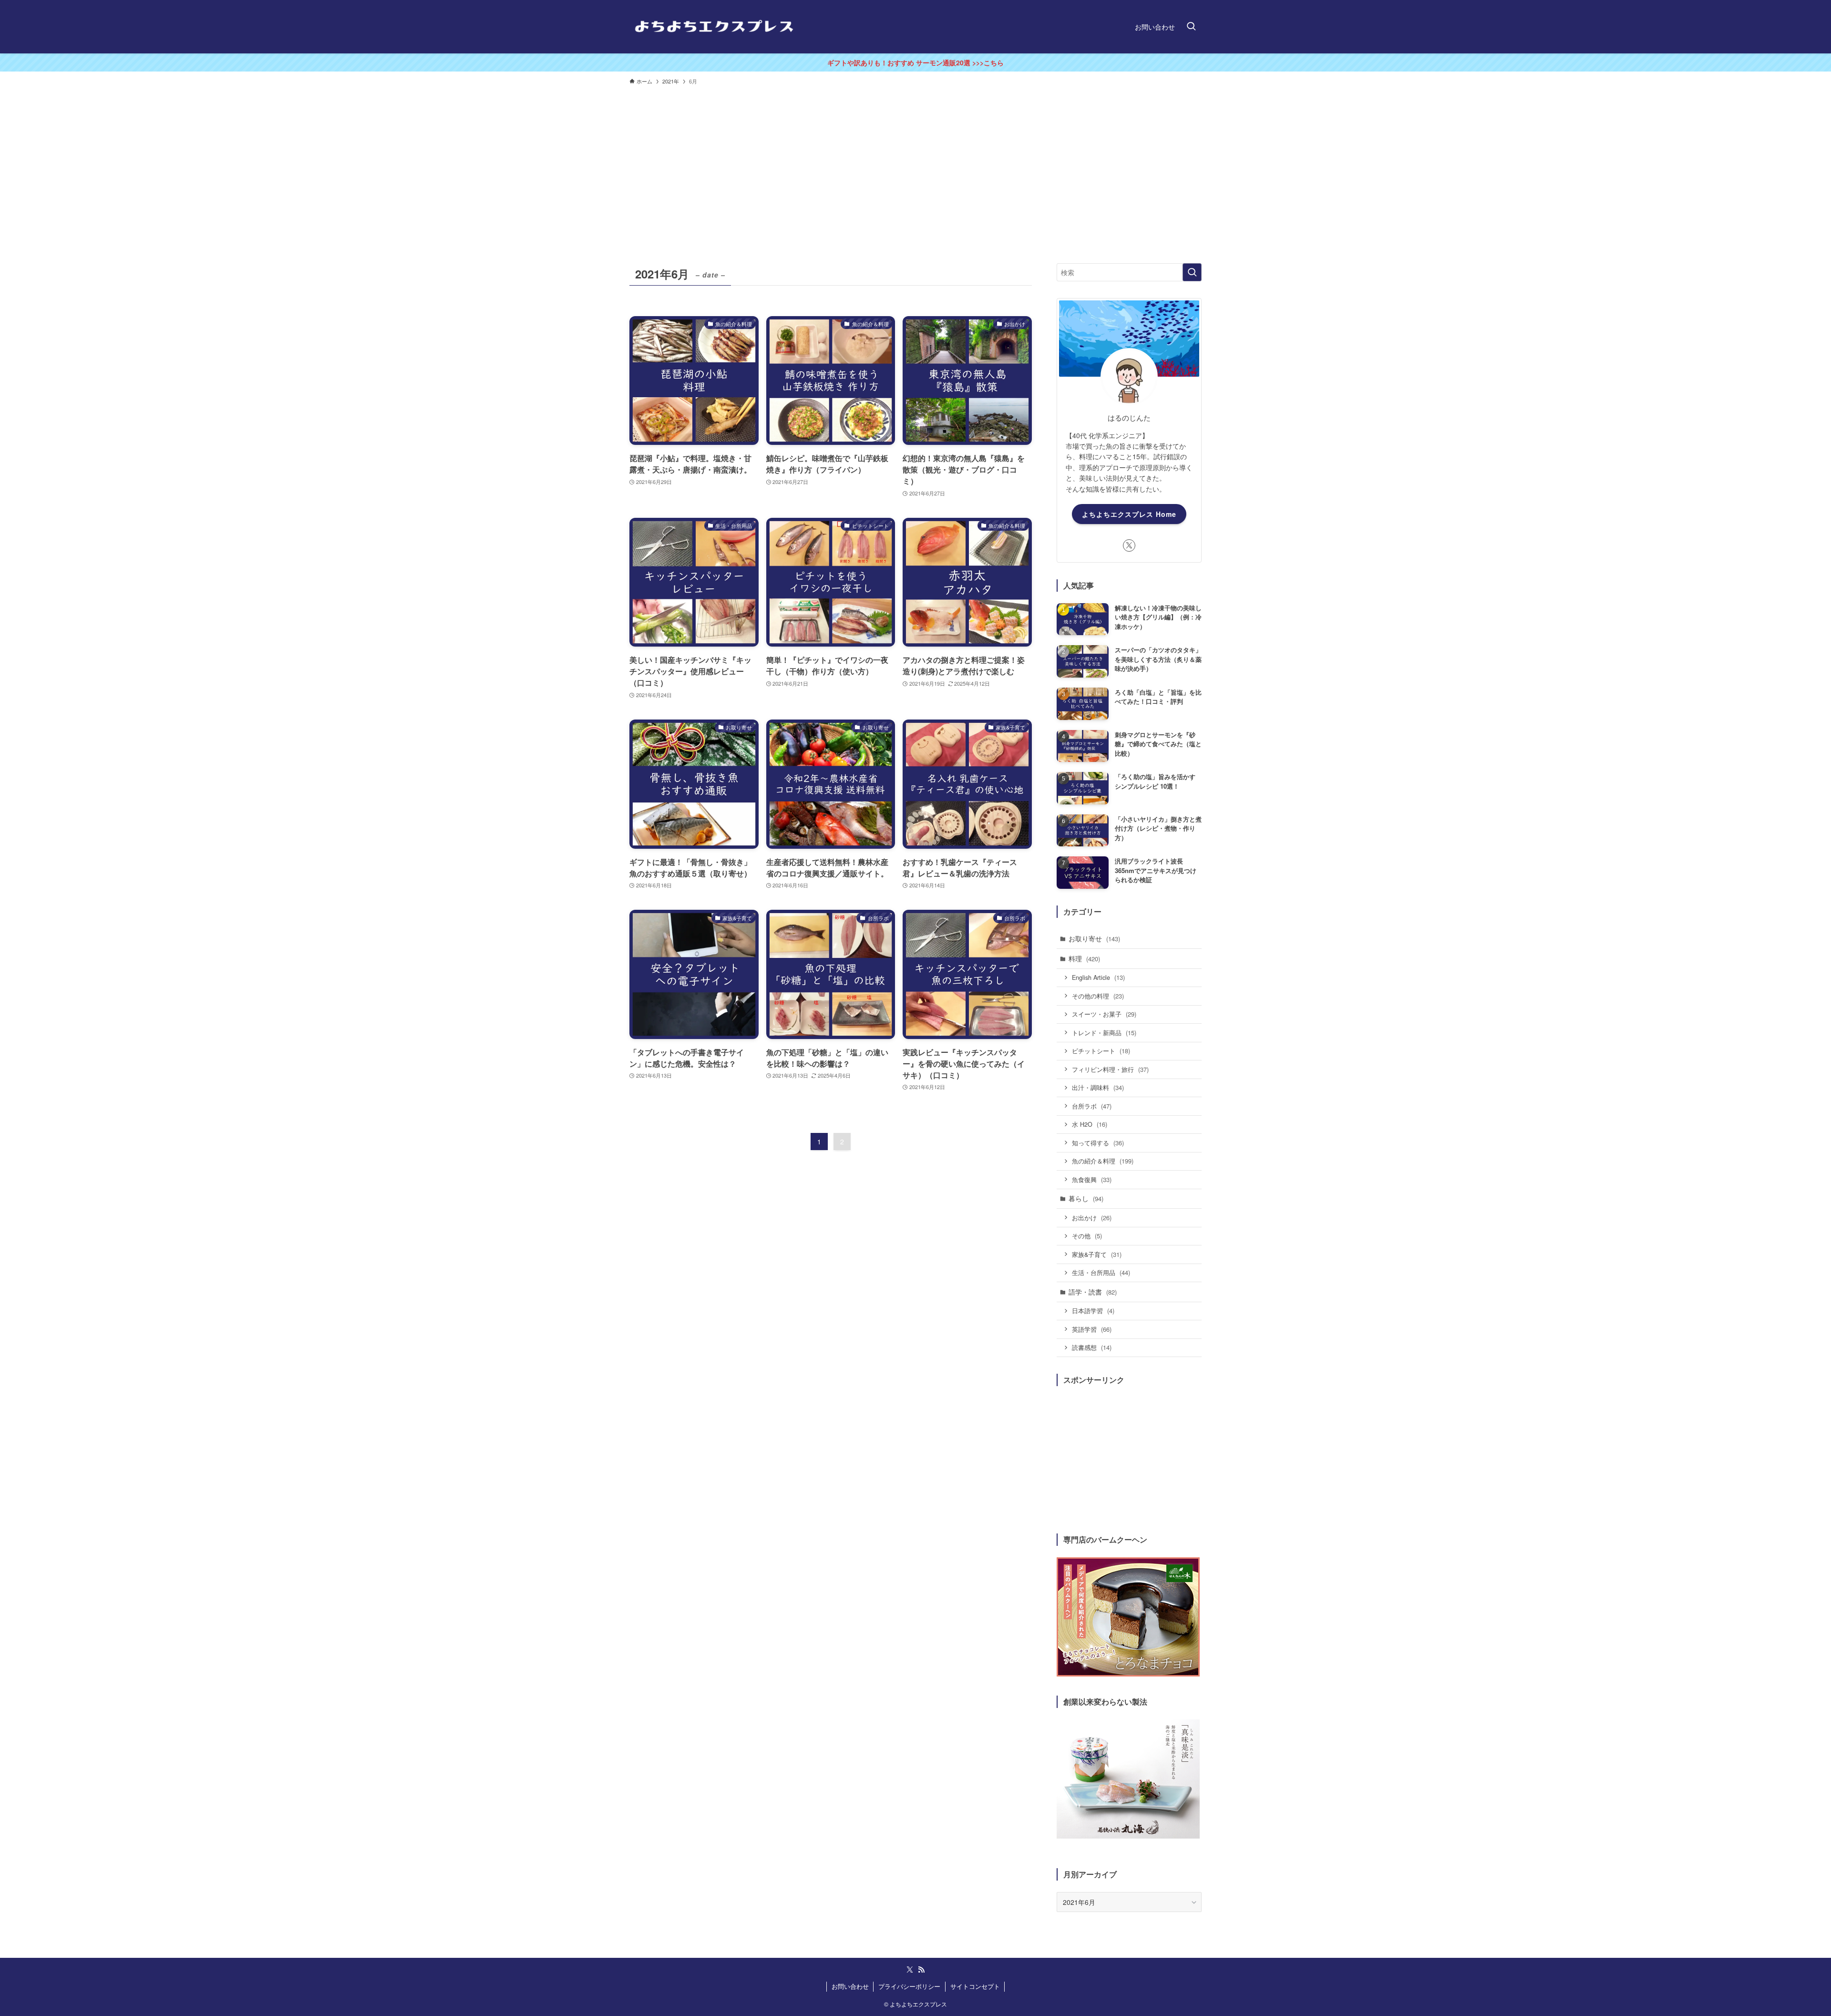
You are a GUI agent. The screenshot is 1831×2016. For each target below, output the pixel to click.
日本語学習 (1093, 1311)
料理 (1084, 958)
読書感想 (1092, 1347)
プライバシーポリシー (909, 1986)
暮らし (1086, 1198)
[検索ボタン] (1191, 27)
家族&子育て (1097, 1254)
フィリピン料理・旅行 (1110, 1069)
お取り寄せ (1094, 938)
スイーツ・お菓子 (1104, 1014)
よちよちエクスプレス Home (1129, 514)
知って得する (1098, 1143)
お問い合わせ (850, 1986)
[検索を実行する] (1192, 272)
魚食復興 (1092, 1179)
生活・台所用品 (1101, 1272)
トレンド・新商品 (1104, 1033)
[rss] (921, 1970)
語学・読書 (1093, 1292)
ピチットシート (1101, 1051)
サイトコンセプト (975, 1986)
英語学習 (1092, 1329)
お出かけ (1092, 1218)
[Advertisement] (915, 161)
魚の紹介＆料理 (1103, 1161)
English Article (1098, 977)
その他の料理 (1098, 996)
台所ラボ (1092, 1106)
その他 (1087, 1236)
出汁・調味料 (1098, 1087)
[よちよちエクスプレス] (714, 27)
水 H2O (1090, 1124)
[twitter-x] (1129, 545)
